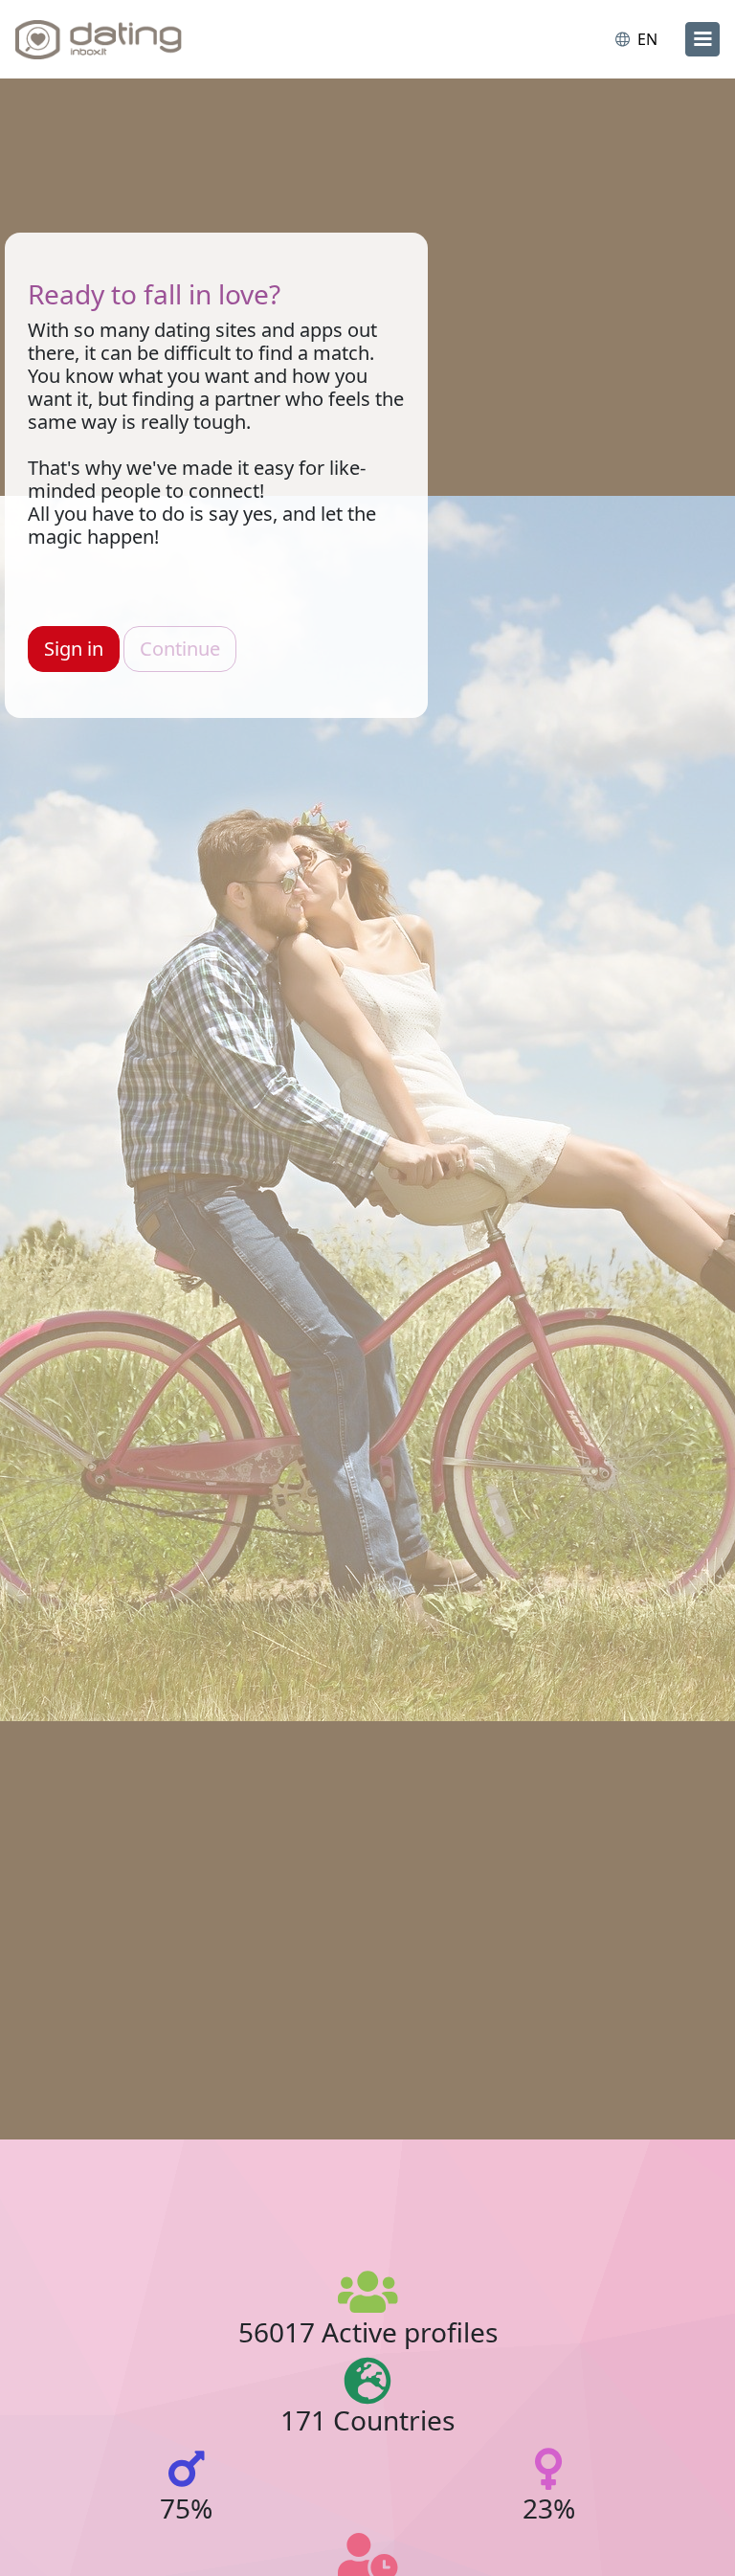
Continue (180, 649)
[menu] (702, 39)
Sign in (74, 649)
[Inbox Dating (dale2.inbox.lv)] (99, 39)
